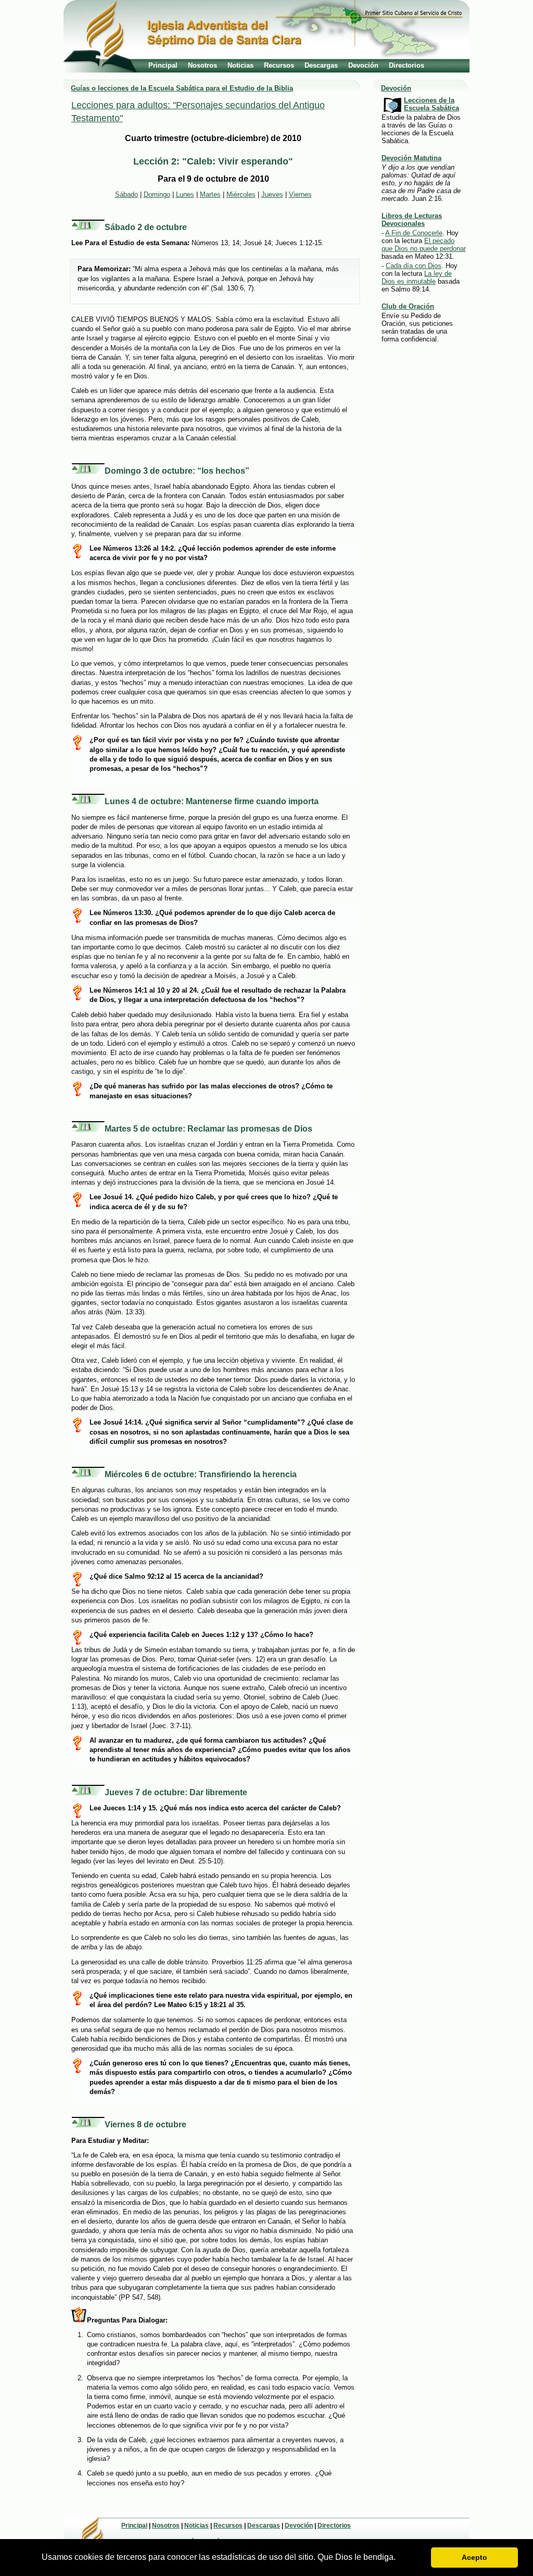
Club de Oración (408, 306)
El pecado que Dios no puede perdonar (424, 245)
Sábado (126, 194)
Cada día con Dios (414, 266)
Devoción (363, 65)
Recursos (279, 65)
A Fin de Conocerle (414, 233)
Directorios (407, 65)
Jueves (272, 194)
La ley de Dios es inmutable (417, 277)
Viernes (300, 194)
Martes (210, 194)
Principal (163, 65)
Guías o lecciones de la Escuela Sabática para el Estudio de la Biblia (182, 88)
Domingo (157, 194)
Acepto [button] (474, 2557)
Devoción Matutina (411, 158)
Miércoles (241, 194)
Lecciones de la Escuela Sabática (432, 104)
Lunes (185, 194)
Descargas (321, 65)
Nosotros (202, 65)
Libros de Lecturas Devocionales (412, 220)
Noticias (240, 65)
